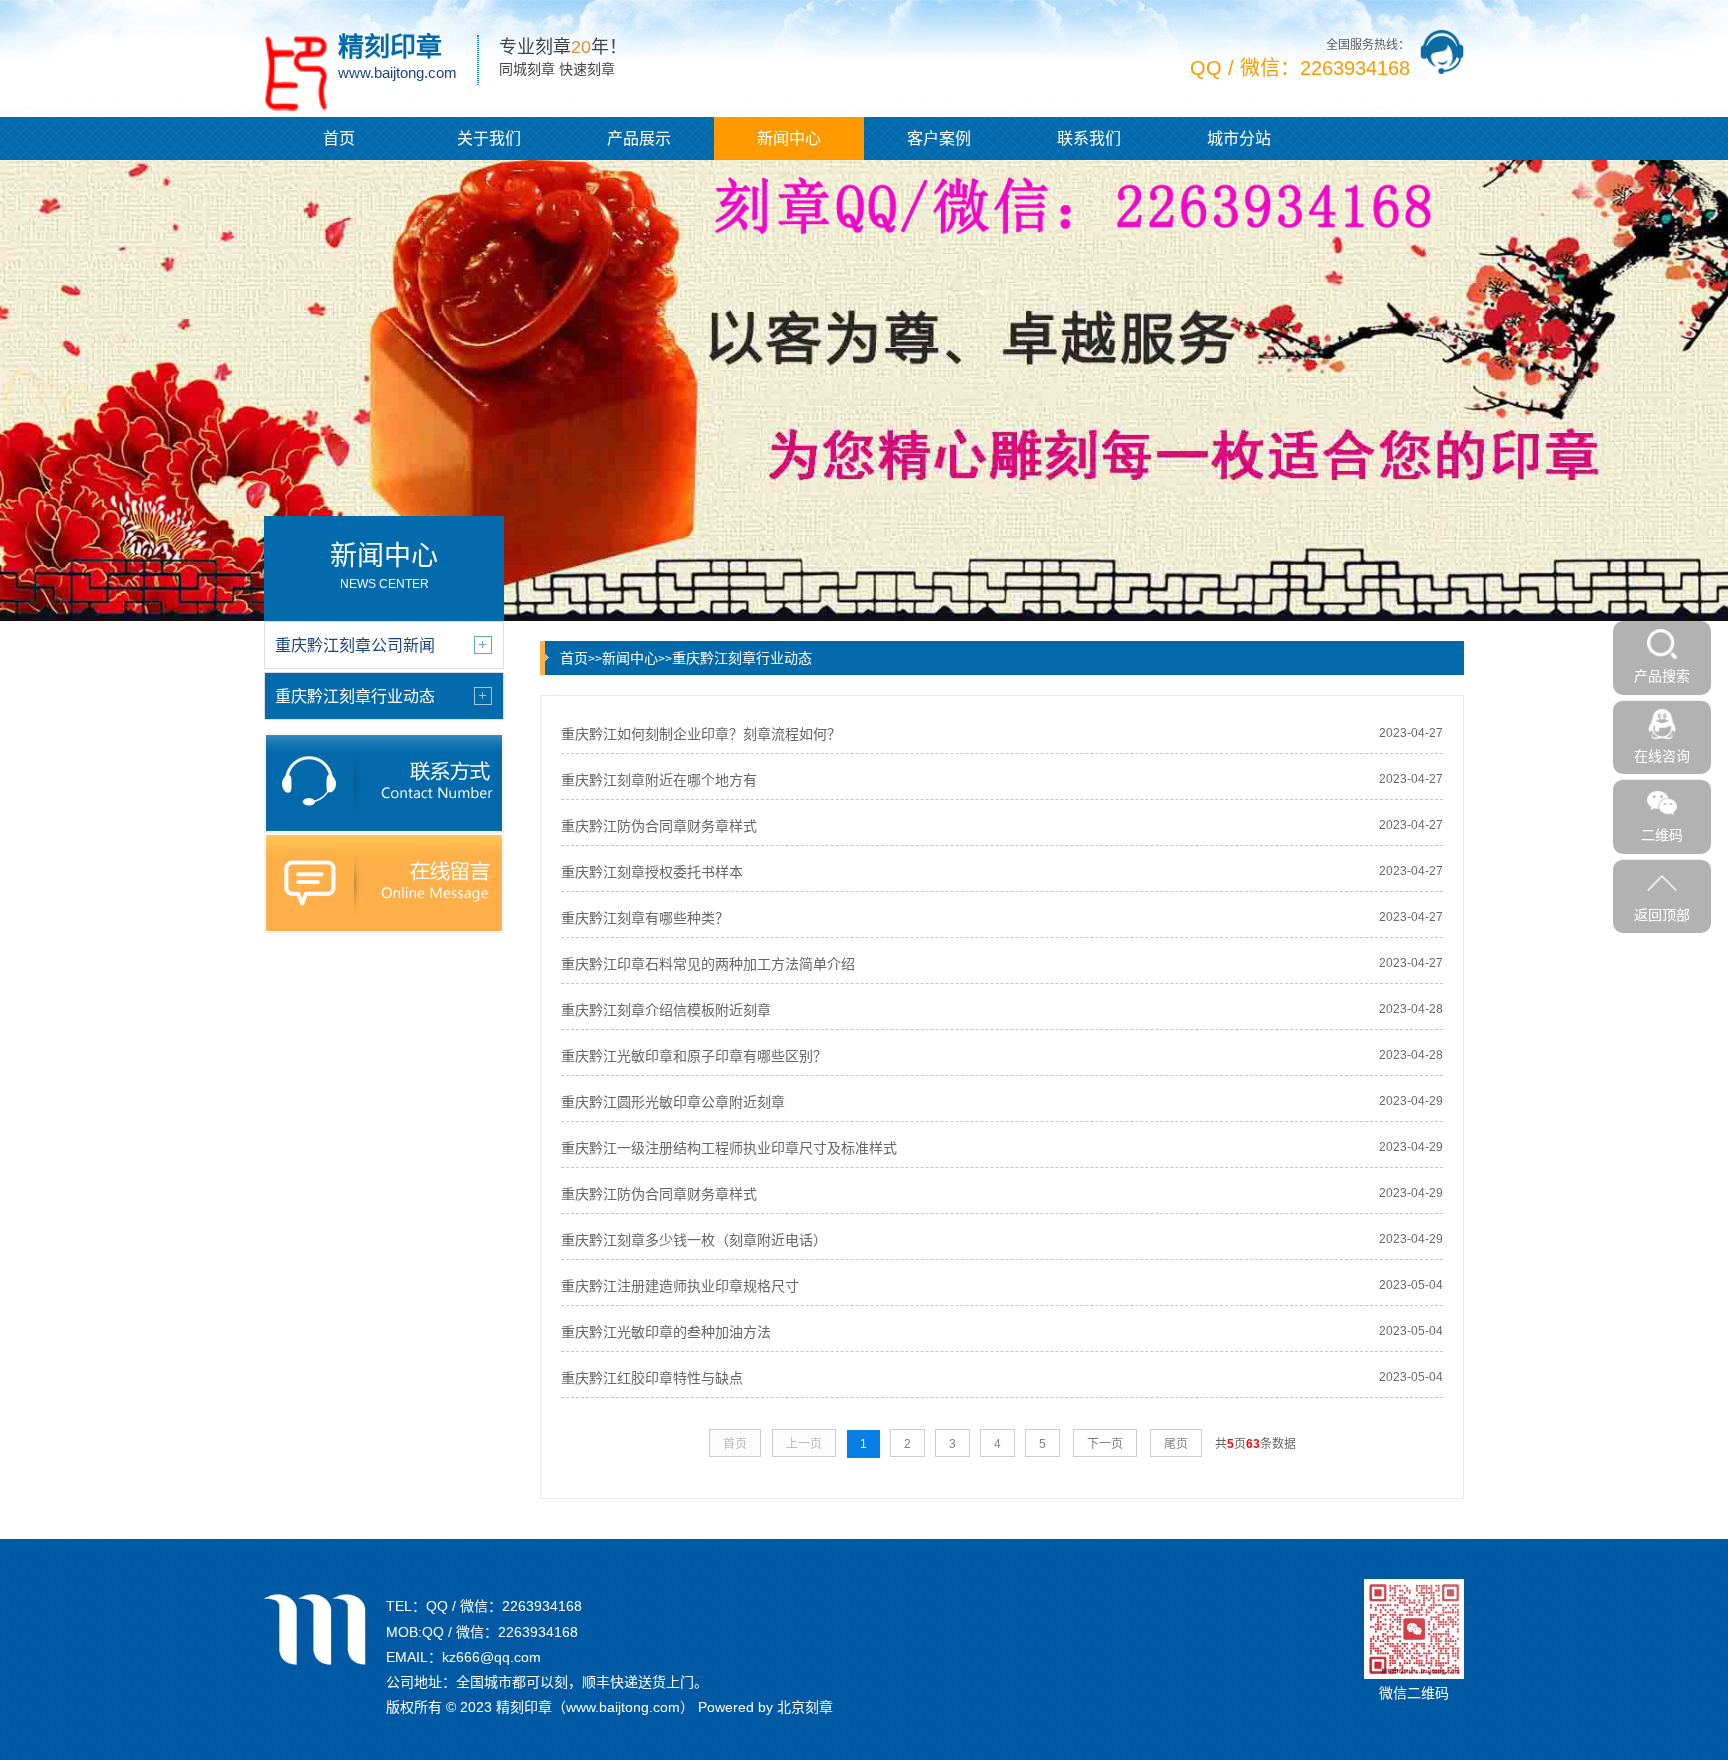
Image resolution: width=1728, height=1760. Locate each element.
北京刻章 (805, 1707)
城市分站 (1239, 138)
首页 (339, 138)
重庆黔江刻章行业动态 (742, 658)
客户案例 (939, 138)
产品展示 (639, 138)
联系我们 (1089, 138)
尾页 (1176, 1444)
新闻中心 (789, 138)
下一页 (1105, 1444)
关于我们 (489, 138)
